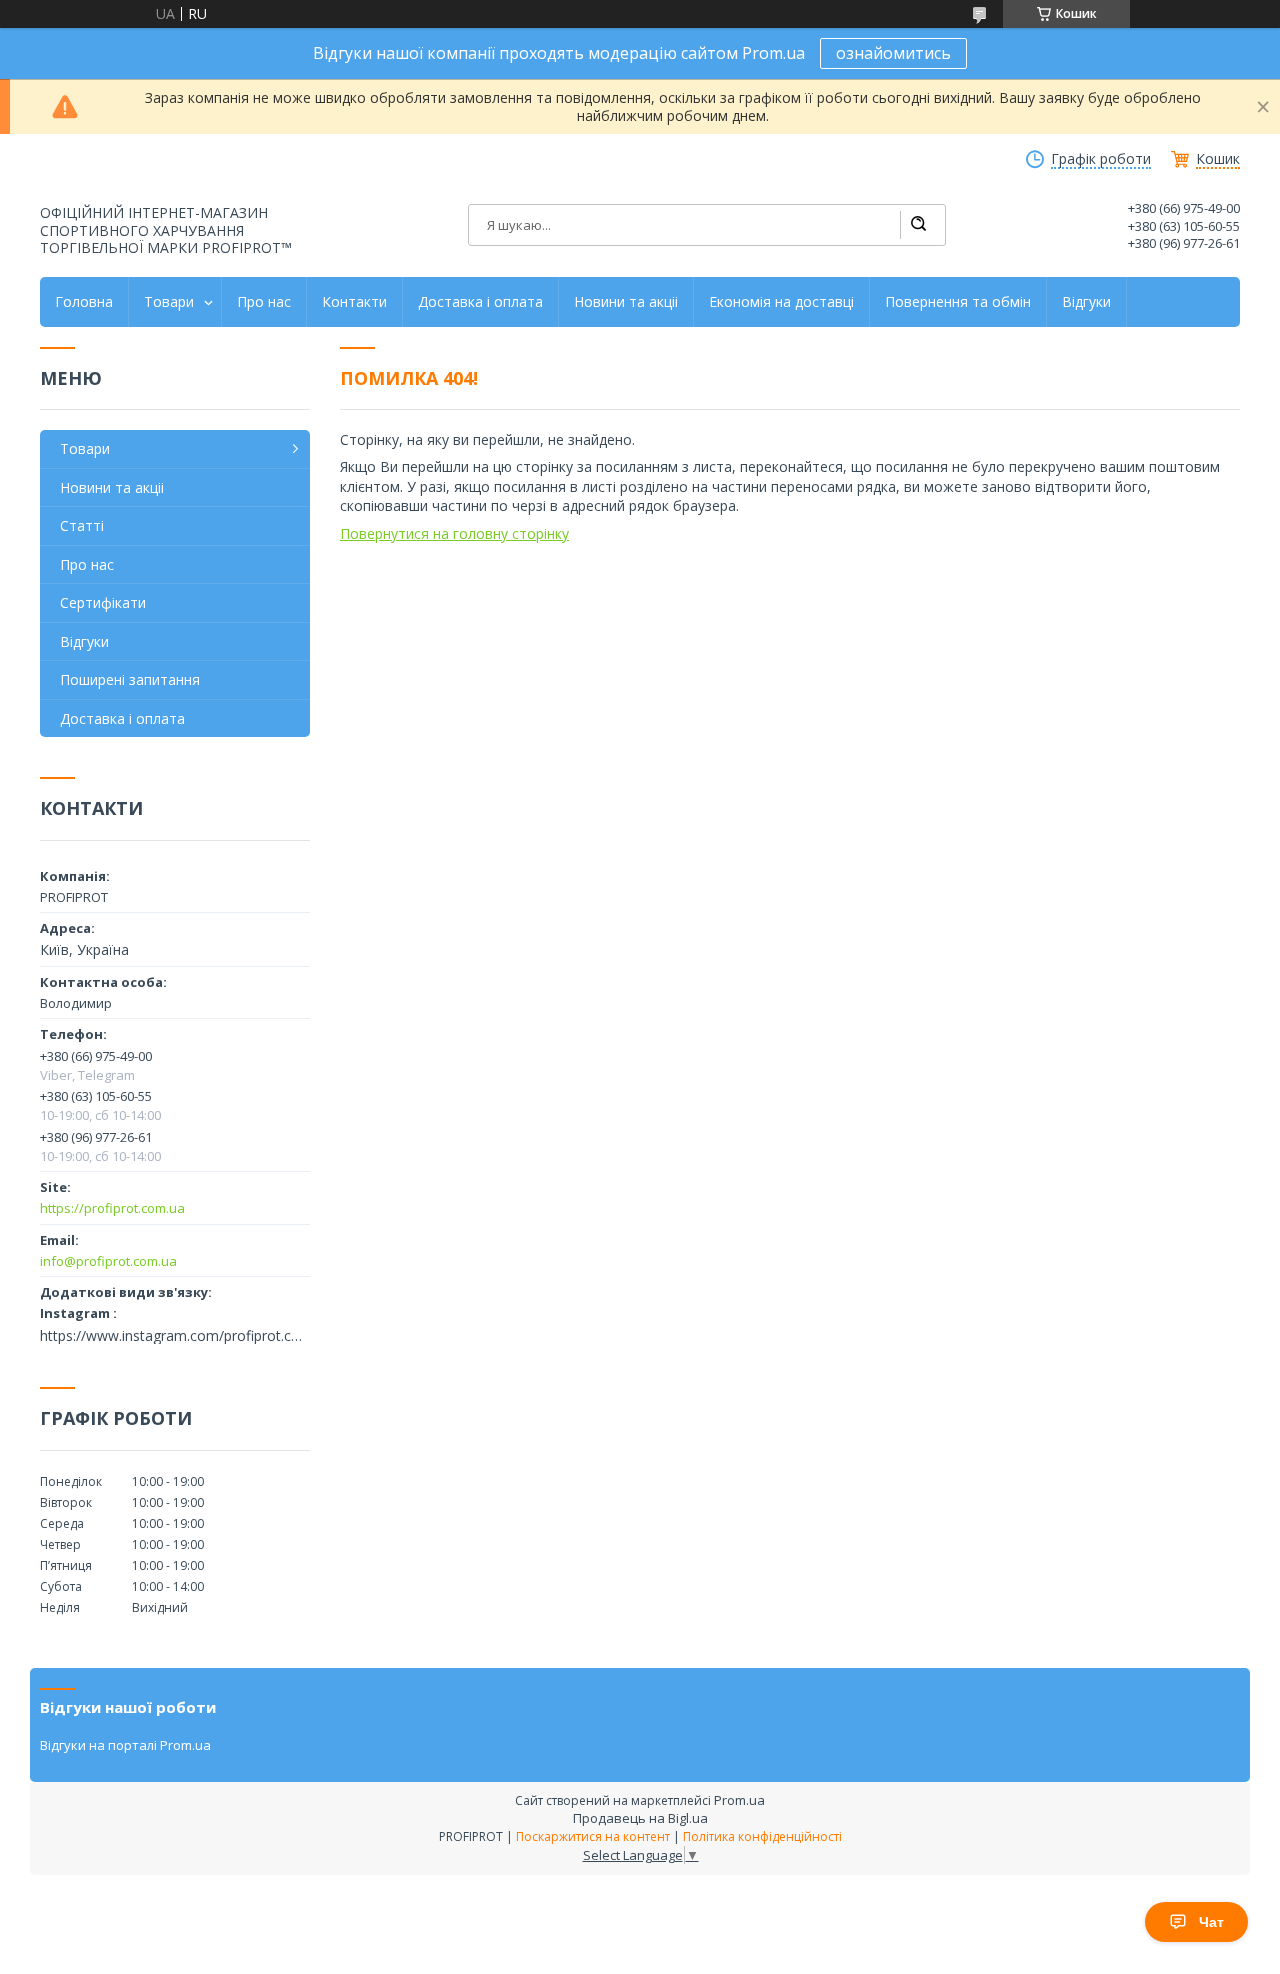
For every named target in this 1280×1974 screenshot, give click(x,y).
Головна (84, 302)
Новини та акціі (626, 302)
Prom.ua (739, 1800)
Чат (1211, 1922)
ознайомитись (893, 53)
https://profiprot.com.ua (112, 1208)
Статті (82, 525)
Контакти (354, 302)
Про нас (264, 302)
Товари (169, 302)
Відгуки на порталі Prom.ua (125, 1745)
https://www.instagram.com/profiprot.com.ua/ (175, 1336)
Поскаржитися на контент (593, 1836)
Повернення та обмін (958, 302)
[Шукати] (918, 225)
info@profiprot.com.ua (108, 1261)
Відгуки (1086, 302)
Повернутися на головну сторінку (454, 533)
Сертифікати (103, 602)
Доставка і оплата (480, 302)
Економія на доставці (781, 302)
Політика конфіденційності (762, 1836)
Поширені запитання (130, 679)
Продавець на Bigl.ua (640, 1818)
